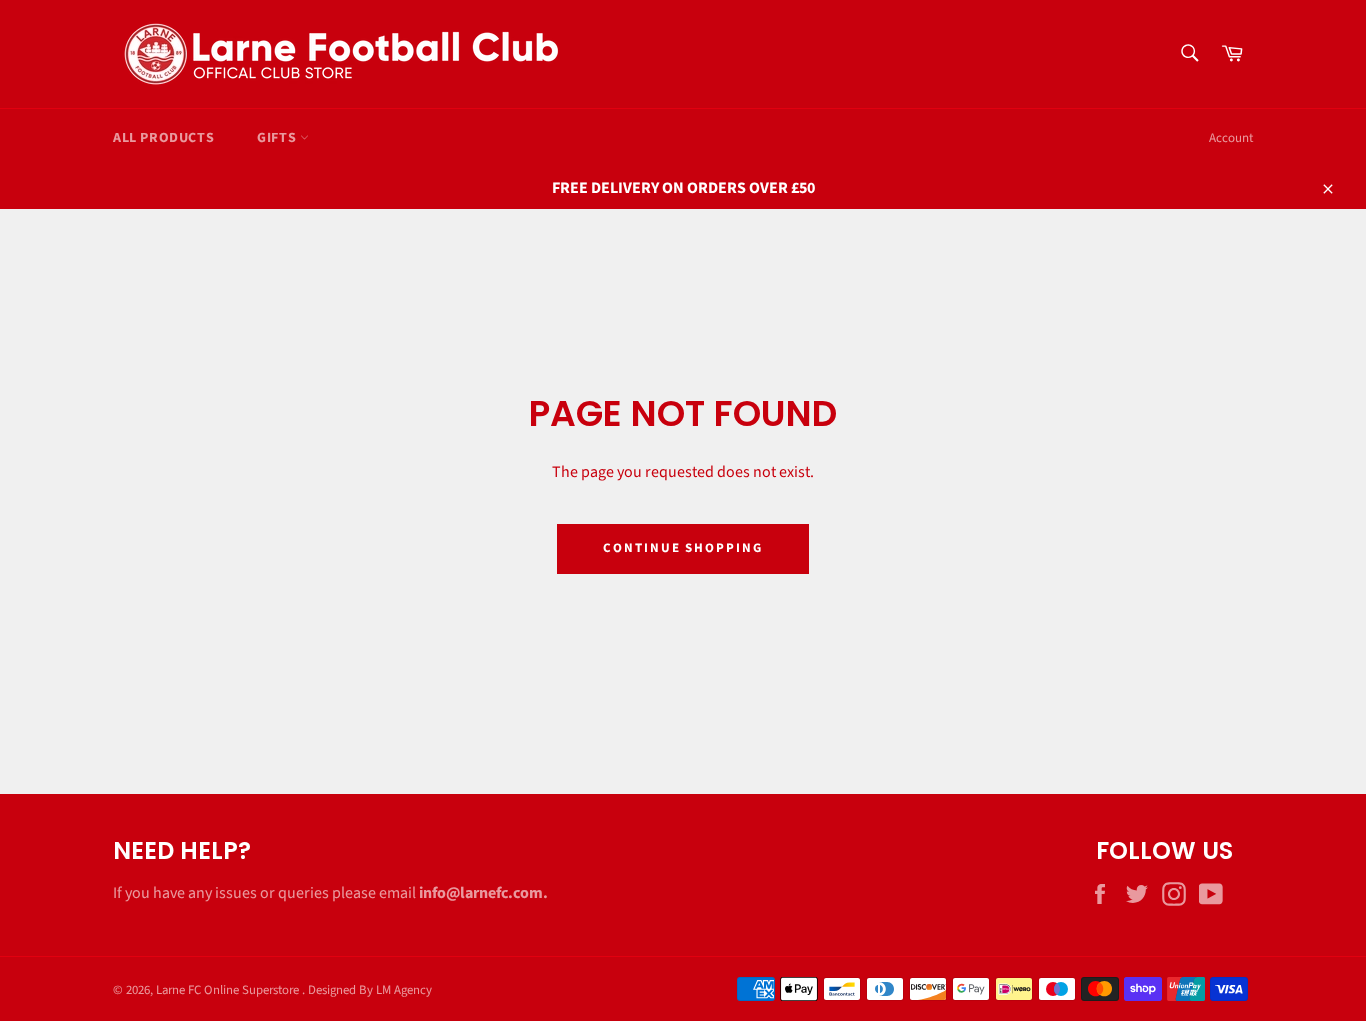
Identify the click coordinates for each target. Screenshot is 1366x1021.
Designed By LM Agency (370, 990)
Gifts (278, 138)
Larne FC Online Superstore (229, 990)
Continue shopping (683, 548)
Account (1231, 138)
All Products (163, 138)
